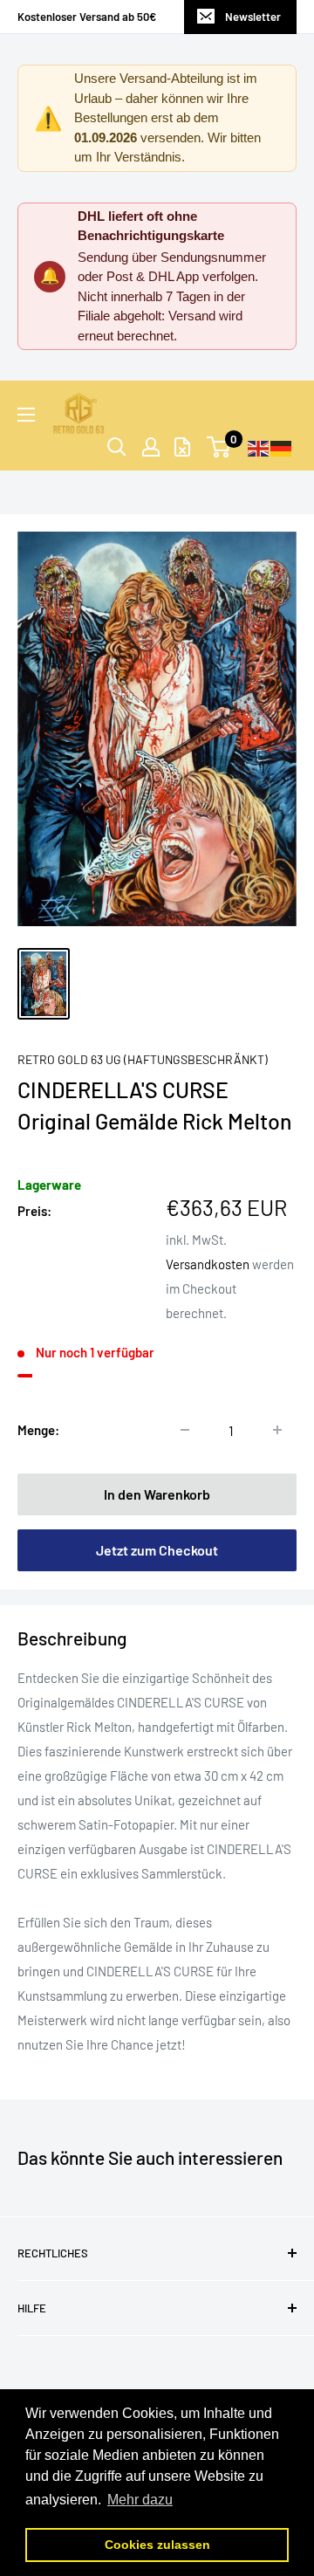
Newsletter (253, 17)
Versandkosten (208, 1264)
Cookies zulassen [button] (157, 2545)
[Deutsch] (282, 447)
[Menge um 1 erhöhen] (277, 1430)
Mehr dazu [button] (140, 2500)
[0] (219, 447)
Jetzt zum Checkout (157, 1550)
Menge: (38, 1430)
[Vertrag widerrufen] (182, 447)
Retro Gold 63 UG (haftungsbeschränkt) (143, 1059)
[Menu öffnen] (26, 415)
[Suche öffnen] (117, 447)
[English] (259, 447)
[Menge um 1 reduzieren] (185, 1430)
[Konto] (151, 447)
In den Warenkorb (157, 1494)
